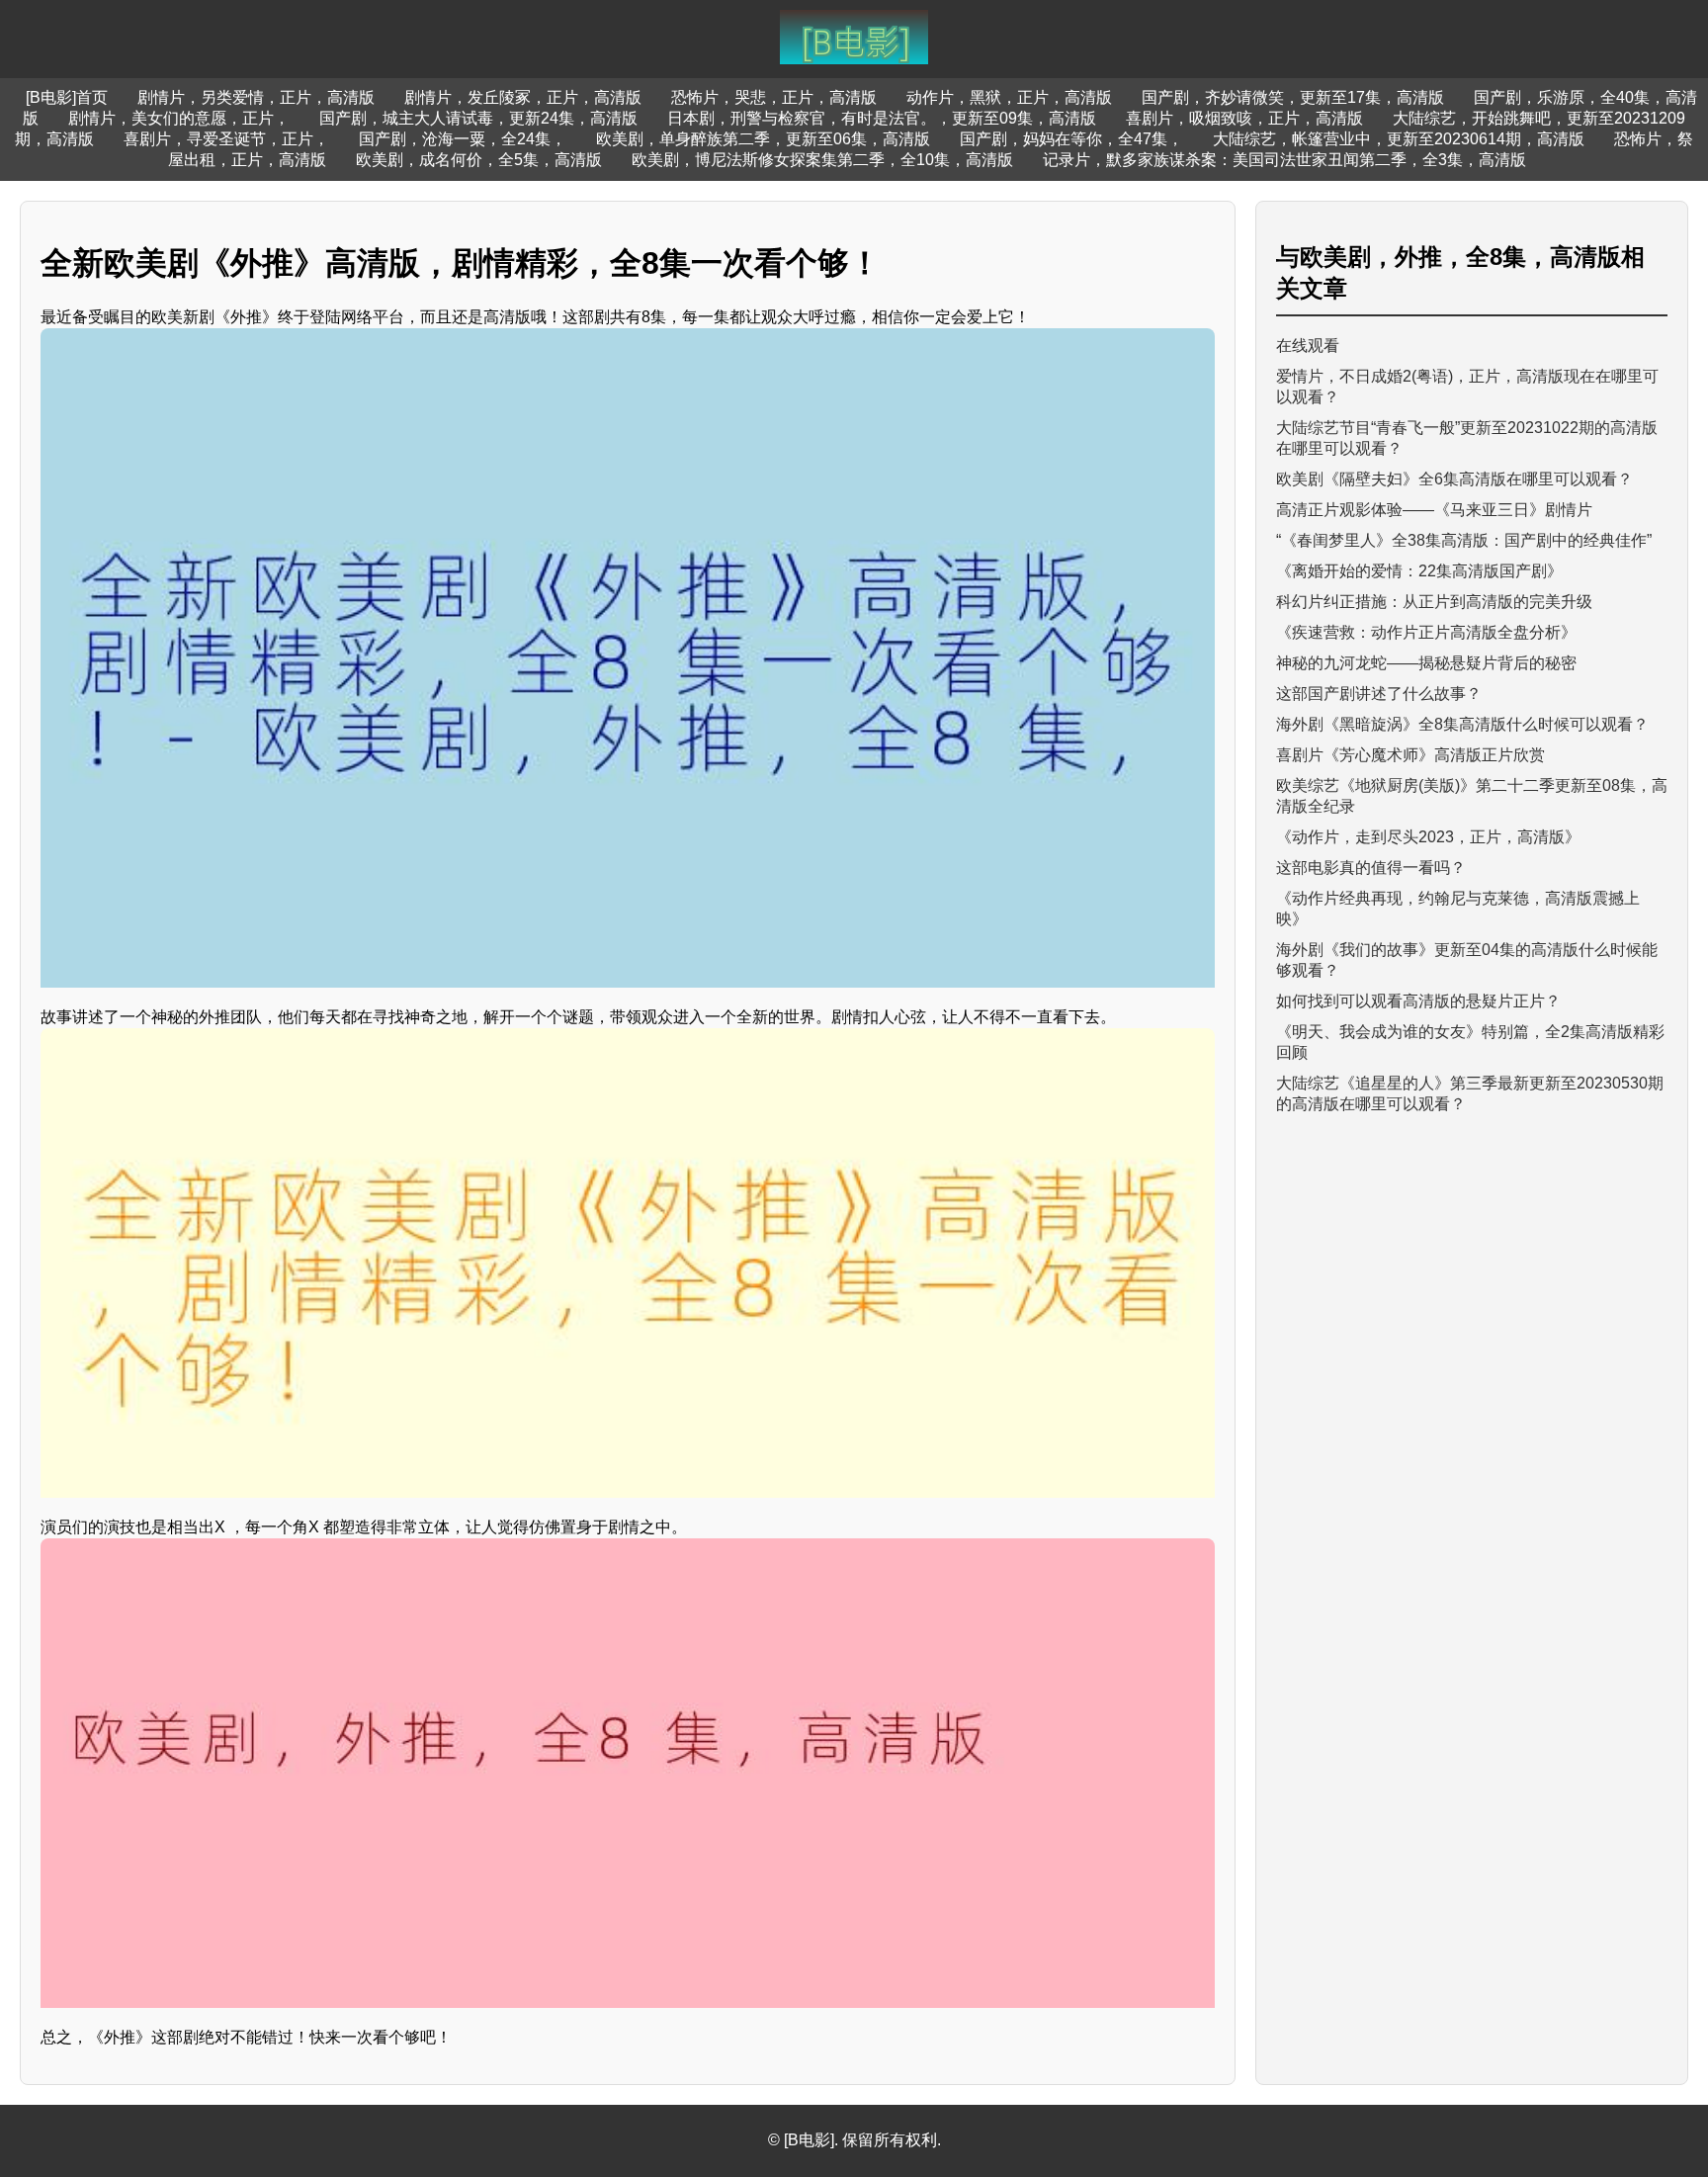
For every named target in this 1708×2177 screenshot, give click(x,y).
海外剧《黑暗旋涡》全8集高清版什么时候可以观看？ (1462, 724)
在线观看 (1308, 346)
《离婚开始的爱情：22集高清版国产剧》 (1419, 571)
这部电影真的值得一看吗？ (1371, 868)
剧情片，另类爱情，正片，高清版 (256, 97)
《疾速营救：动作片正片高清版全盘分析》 (1426, 632)
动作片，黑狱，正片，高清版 (1009, 97)
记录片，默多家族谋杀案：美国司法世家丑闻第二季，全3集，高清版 (1284, 160)
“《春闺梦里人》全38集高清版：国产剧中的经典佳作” (1464, 540)
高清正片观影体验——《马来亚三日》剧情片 (1434, 510)
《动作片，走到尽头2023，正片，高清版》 (1428, 837)
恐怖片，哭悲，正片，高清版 (774, 97)
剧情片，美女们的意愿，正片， (179, 118)
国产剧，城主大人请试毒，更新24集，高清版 (478, 118)
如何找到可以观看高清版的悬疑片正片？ (1418, 1001)
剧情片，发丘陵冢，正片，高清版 (523, 97)
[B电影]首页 (67, 97)
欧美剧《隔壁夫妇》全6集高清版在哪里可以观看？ (1454, 479)
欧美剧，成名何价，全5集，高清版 (479, 160)
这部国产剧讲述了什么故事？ (1379, 694)
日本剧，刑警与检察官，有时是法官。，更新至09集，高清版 (882, 118)
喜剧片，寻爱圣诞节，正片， (226, 139)
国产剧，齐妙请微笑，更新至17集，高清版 (1293, 97)
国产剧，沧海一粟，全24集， (463, 139)
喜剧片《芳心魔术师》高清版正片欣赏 (1410, 755)
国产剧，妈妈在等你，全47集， (1071, 139)
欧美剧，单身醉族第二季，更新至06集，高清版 (763, 139)
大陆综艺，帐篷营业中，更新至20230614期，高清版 (1399, 139)
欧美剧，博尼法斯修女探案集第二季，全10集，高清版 (822, 160)
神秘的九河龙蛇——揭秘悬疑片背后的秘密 (1426, 663)
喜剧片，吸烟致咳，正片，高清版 (1244, 118)
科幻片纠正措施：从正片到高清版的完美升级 (1434, 602)
